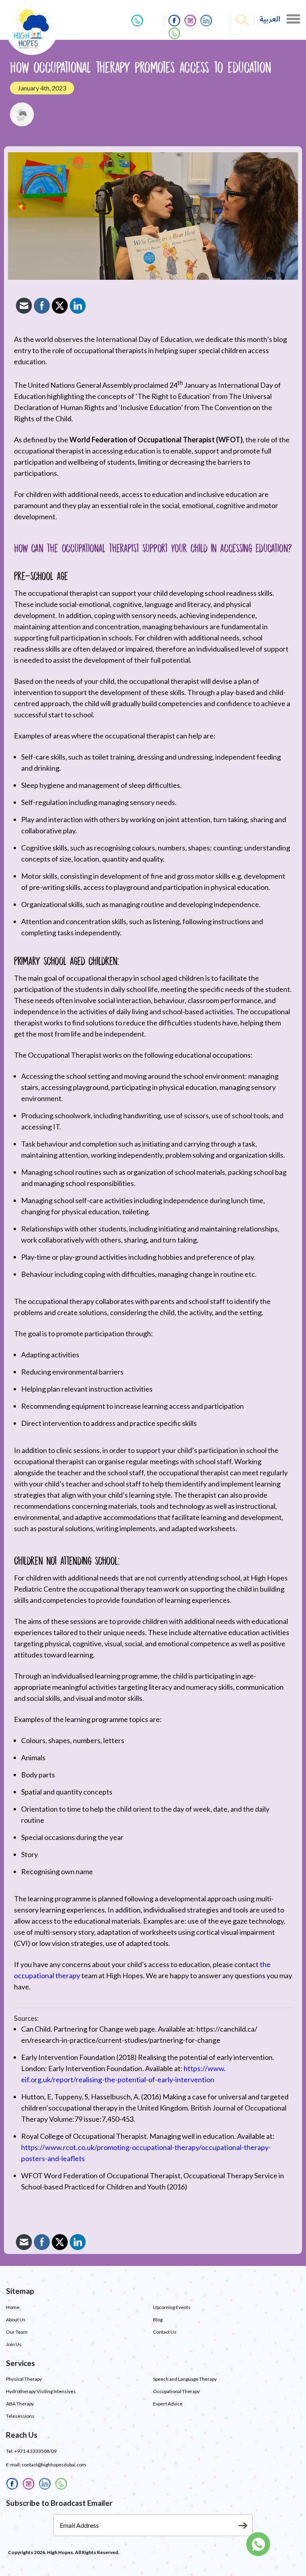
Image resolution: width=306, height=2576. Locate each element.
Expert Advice (168, 2404)
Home (13, 2307)
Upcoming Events (172, 2307)
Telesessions (20, 2416)
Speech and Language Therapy (185, 2379)
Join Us (14, 2344)
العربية (270, 19)
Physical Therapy (24, 2379)
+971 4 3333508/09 (35, 2451)
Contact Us (165, 2332)
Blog (158, 2320)
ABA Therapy (20, 2404)
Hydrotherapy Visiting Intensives (41, 2391)
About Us (16, 2320)
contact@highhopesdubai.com (54, 2465)
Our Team (17, 2332)
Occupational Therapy (176, 2391)
